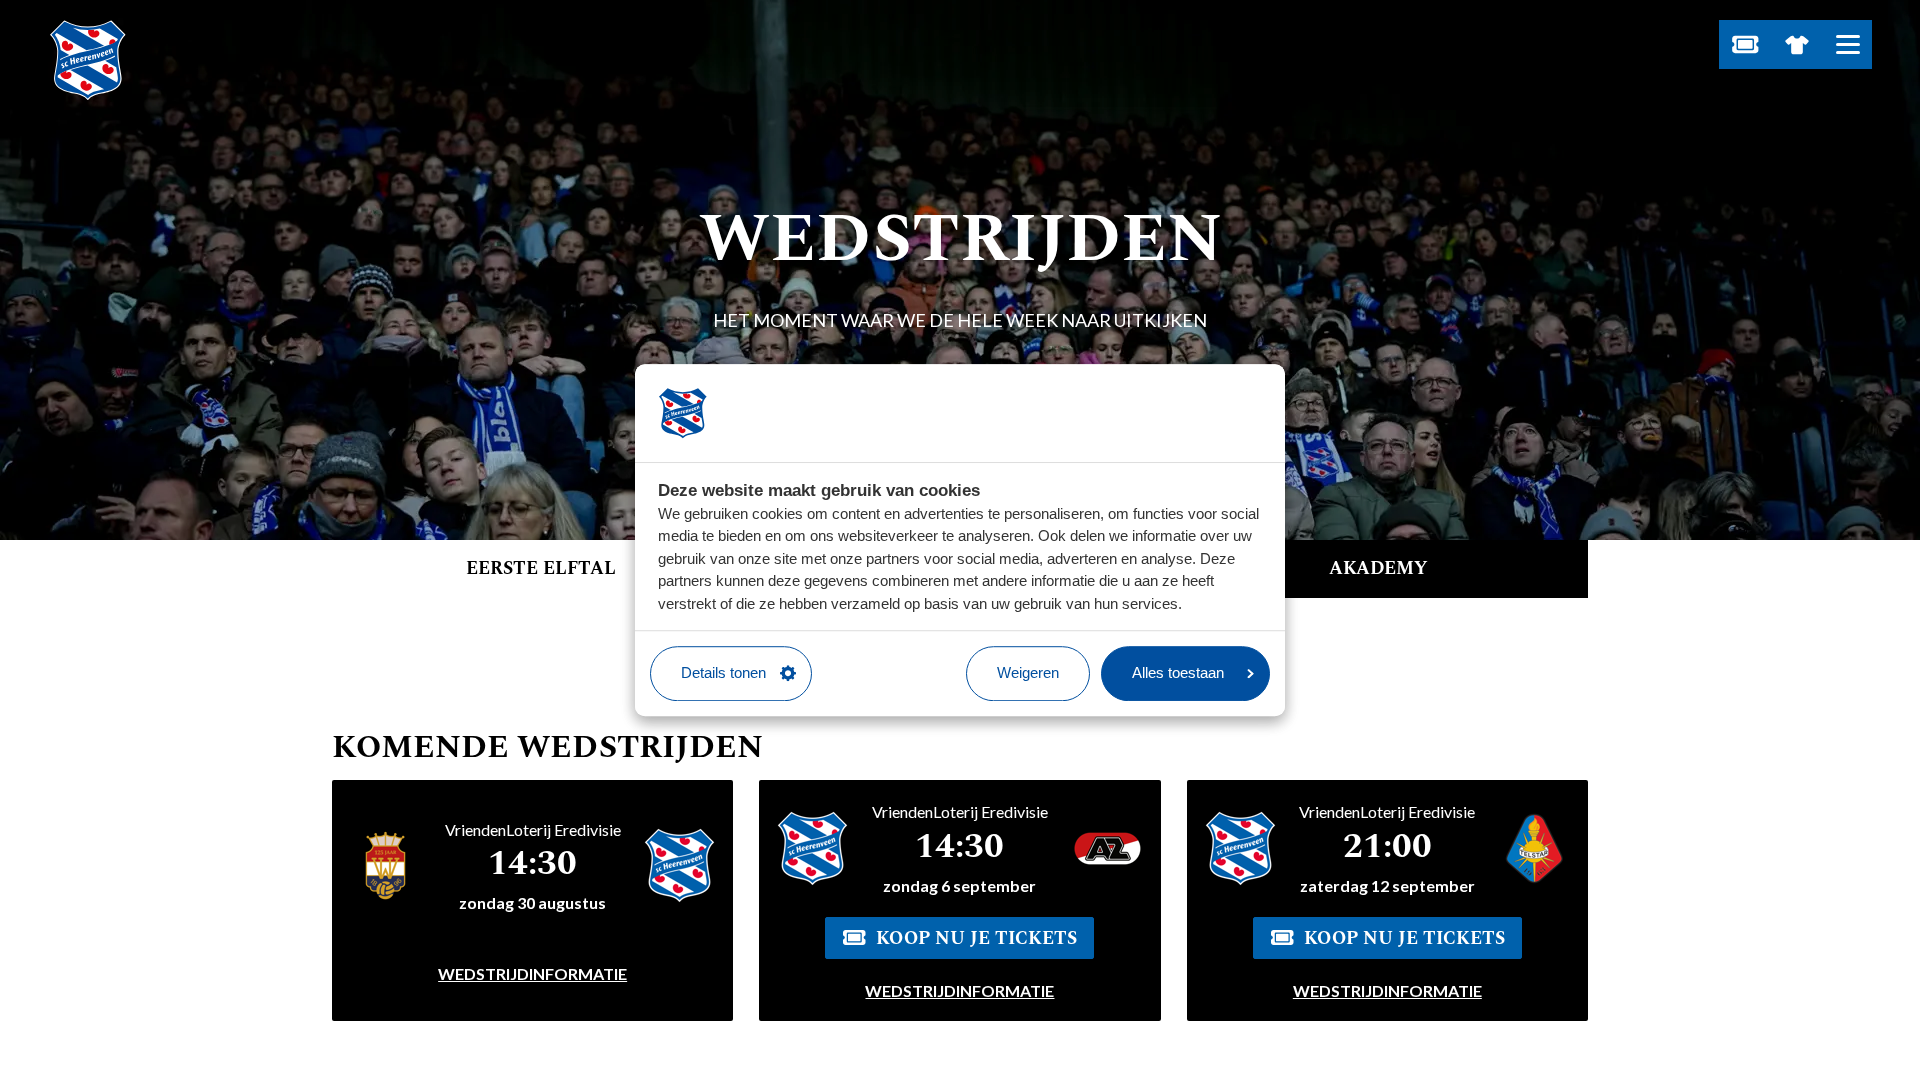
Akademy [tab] (1378, 568)
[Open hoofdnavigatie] (1847, 44)
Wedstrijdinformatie (532, 973)
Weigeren (1028, 672)
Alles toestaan (1178, 672)
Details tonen (723, 672)
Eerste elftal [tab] (541, 568)
